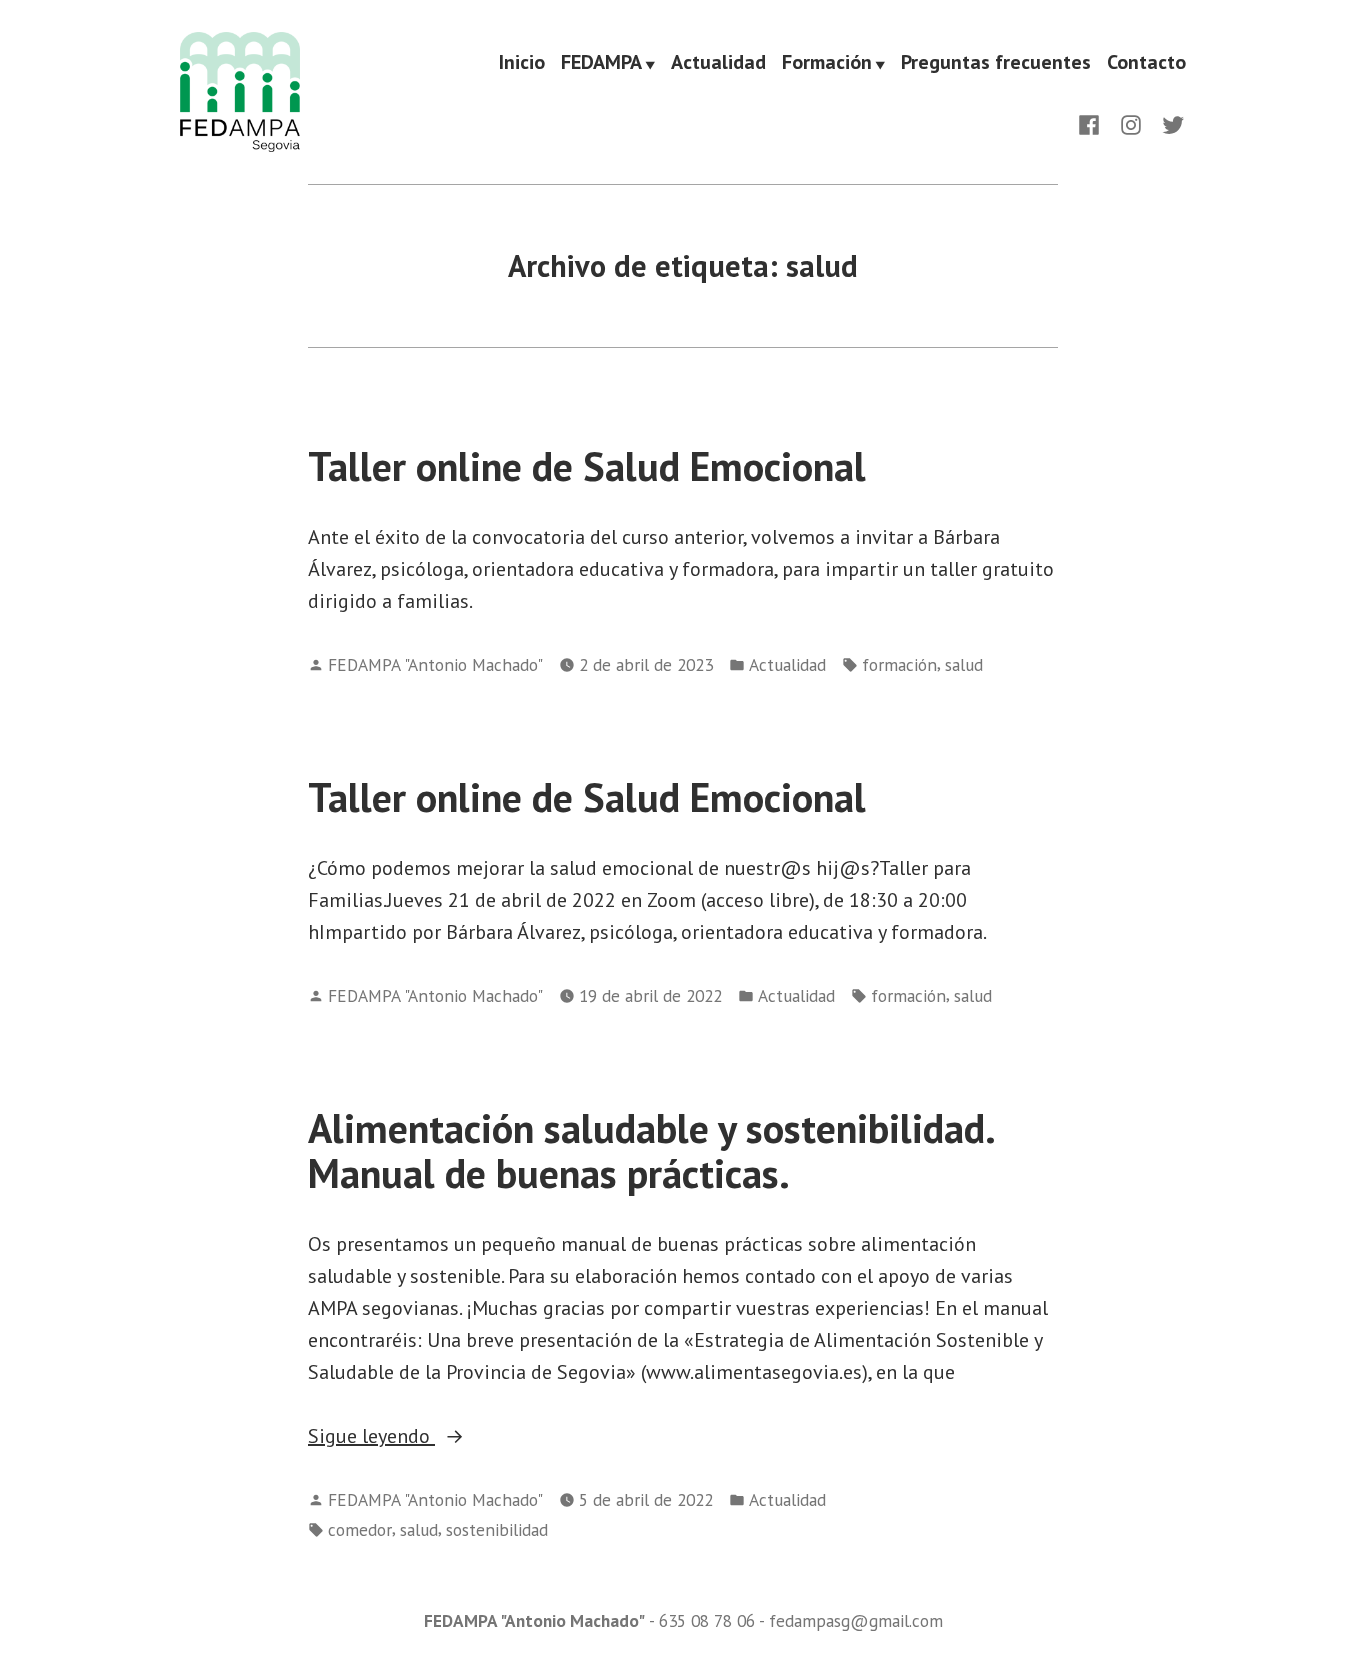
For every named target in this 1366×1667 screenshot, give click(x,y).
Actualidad (718, 63)
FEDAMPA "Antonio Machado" (435, 664)
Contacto (1146, 63)
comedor (360, 1529)
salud (964, 664)
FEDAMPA (601, 63)
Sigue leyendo (434, 1437)
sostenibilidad (497, 1529)
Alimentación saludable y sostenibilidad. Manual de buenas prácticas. (650, 1150)
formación (899, 664)
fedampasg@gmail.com (856, 1620)
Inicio (522, 63)
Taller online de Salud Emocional (587, 466)
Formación (827, 63)
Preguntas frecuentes (996, 63)
